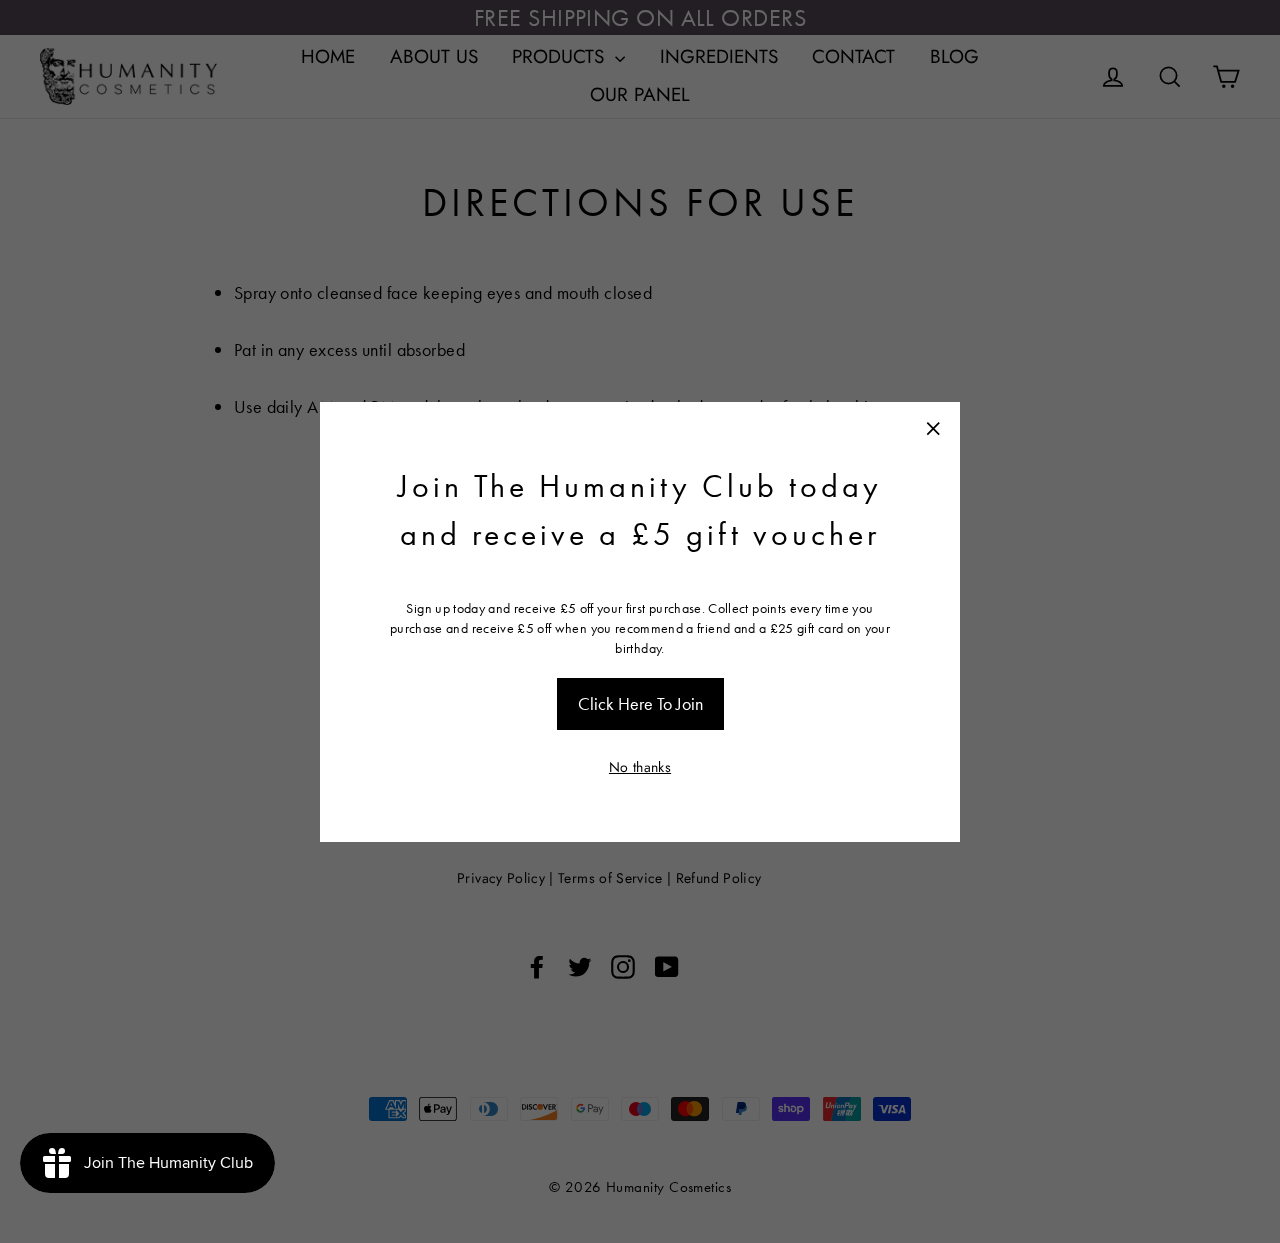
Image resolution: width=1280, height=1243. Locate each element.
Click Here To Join (640, 703)
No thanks (640, 767)
